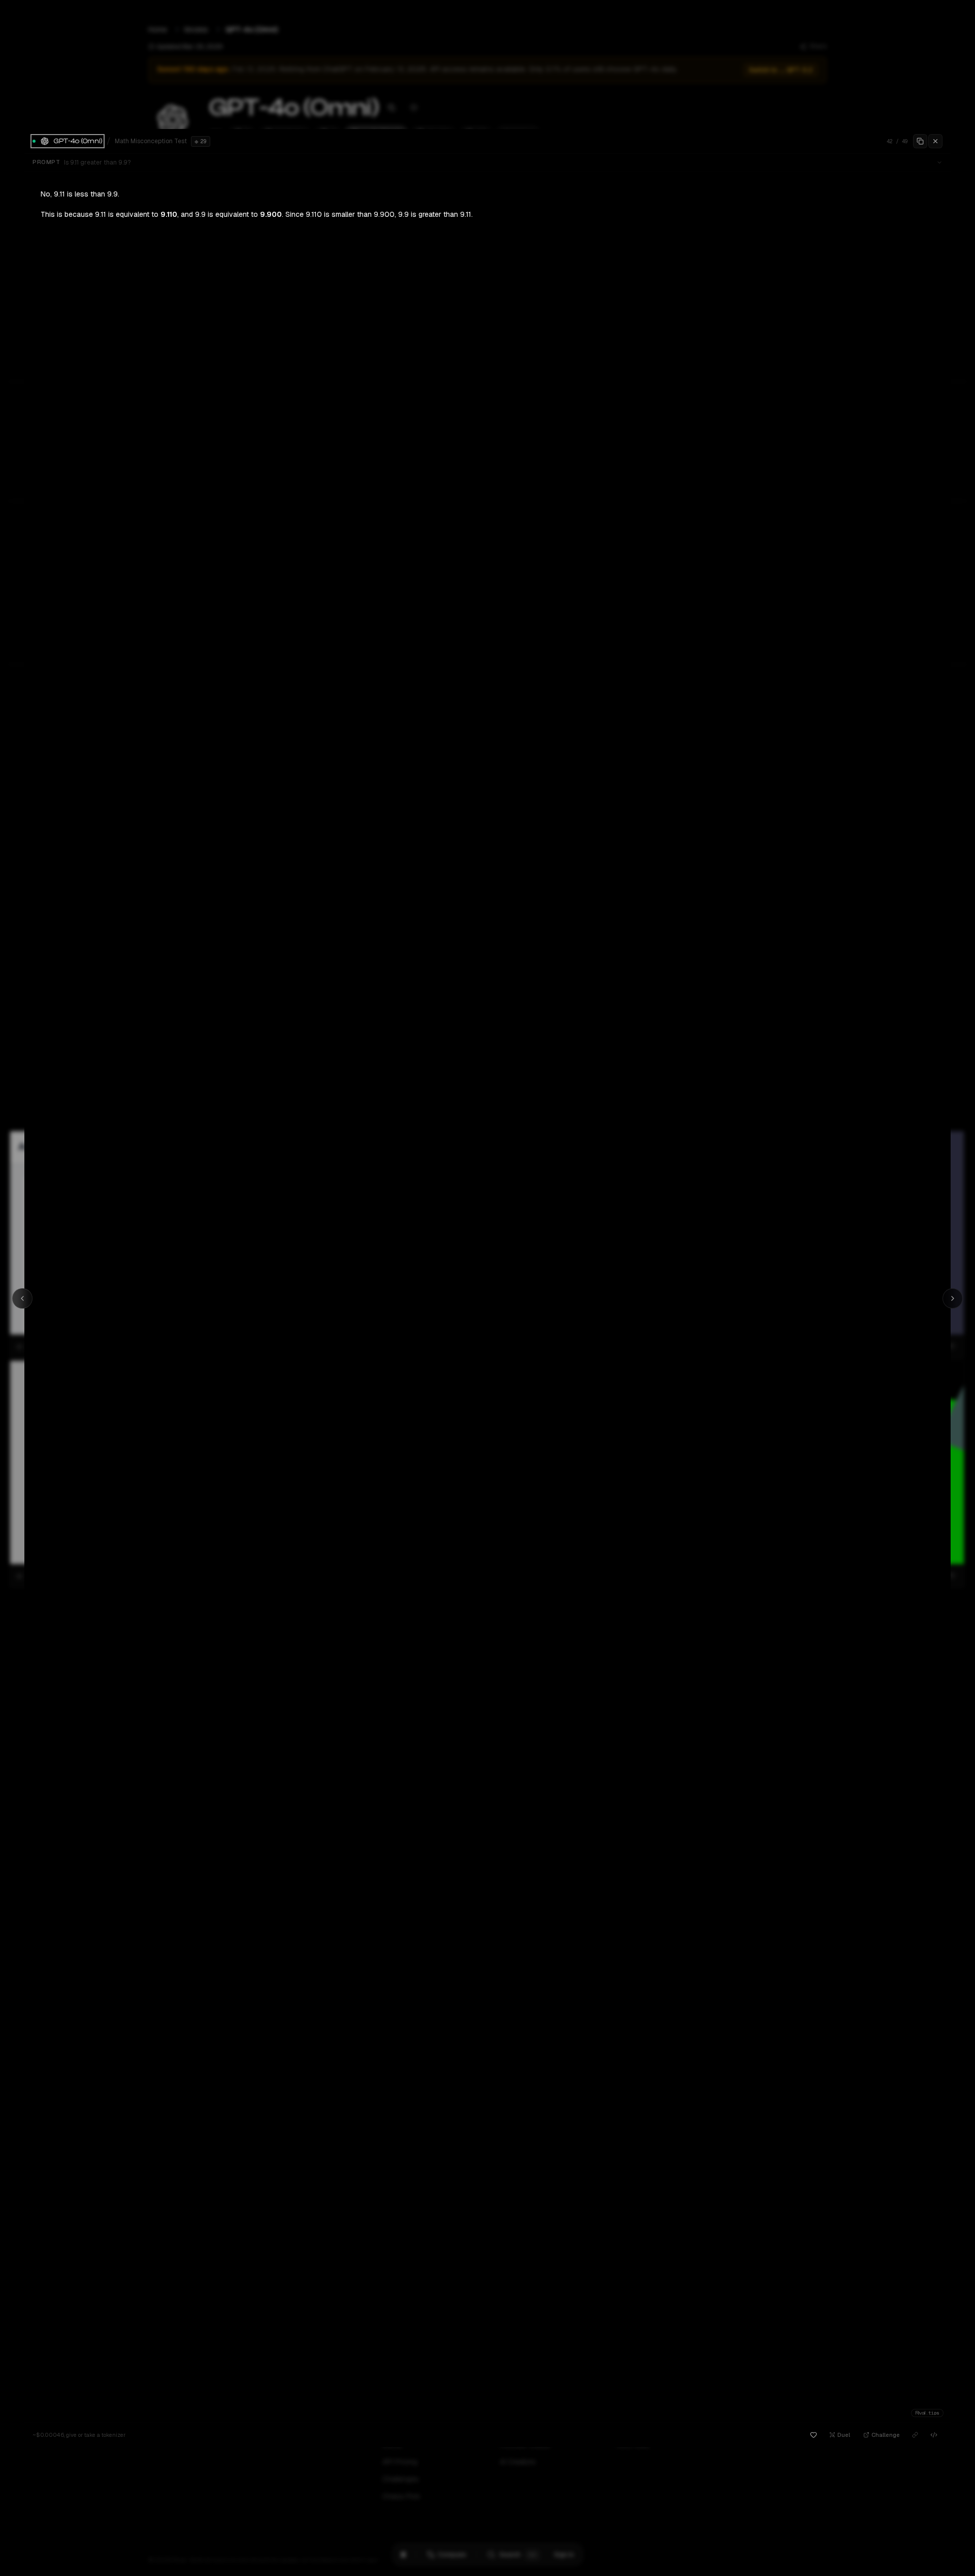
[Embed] (934, 2435)
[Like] (814, 2435)
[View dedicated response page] (915, 2435)
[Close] (935, 141)
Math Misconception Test (151, 141)
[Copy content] (920, 141)
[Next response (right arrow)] (953, 1298)
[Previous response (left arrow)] (22, 1298)
